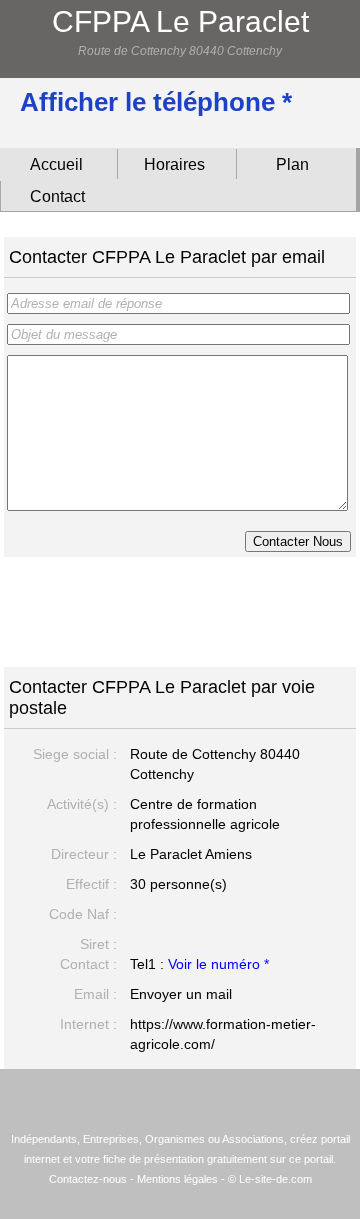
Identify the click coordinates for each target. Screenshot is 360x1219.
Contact (57, 196)
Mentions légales (177, 1179)
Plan (292, 164)
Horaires (174, 164)
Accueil (56, 164)
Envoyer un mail (181, 994)
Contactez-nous (88, 1179)
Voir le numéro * (218, 964)
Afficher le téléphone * (156, 102)
